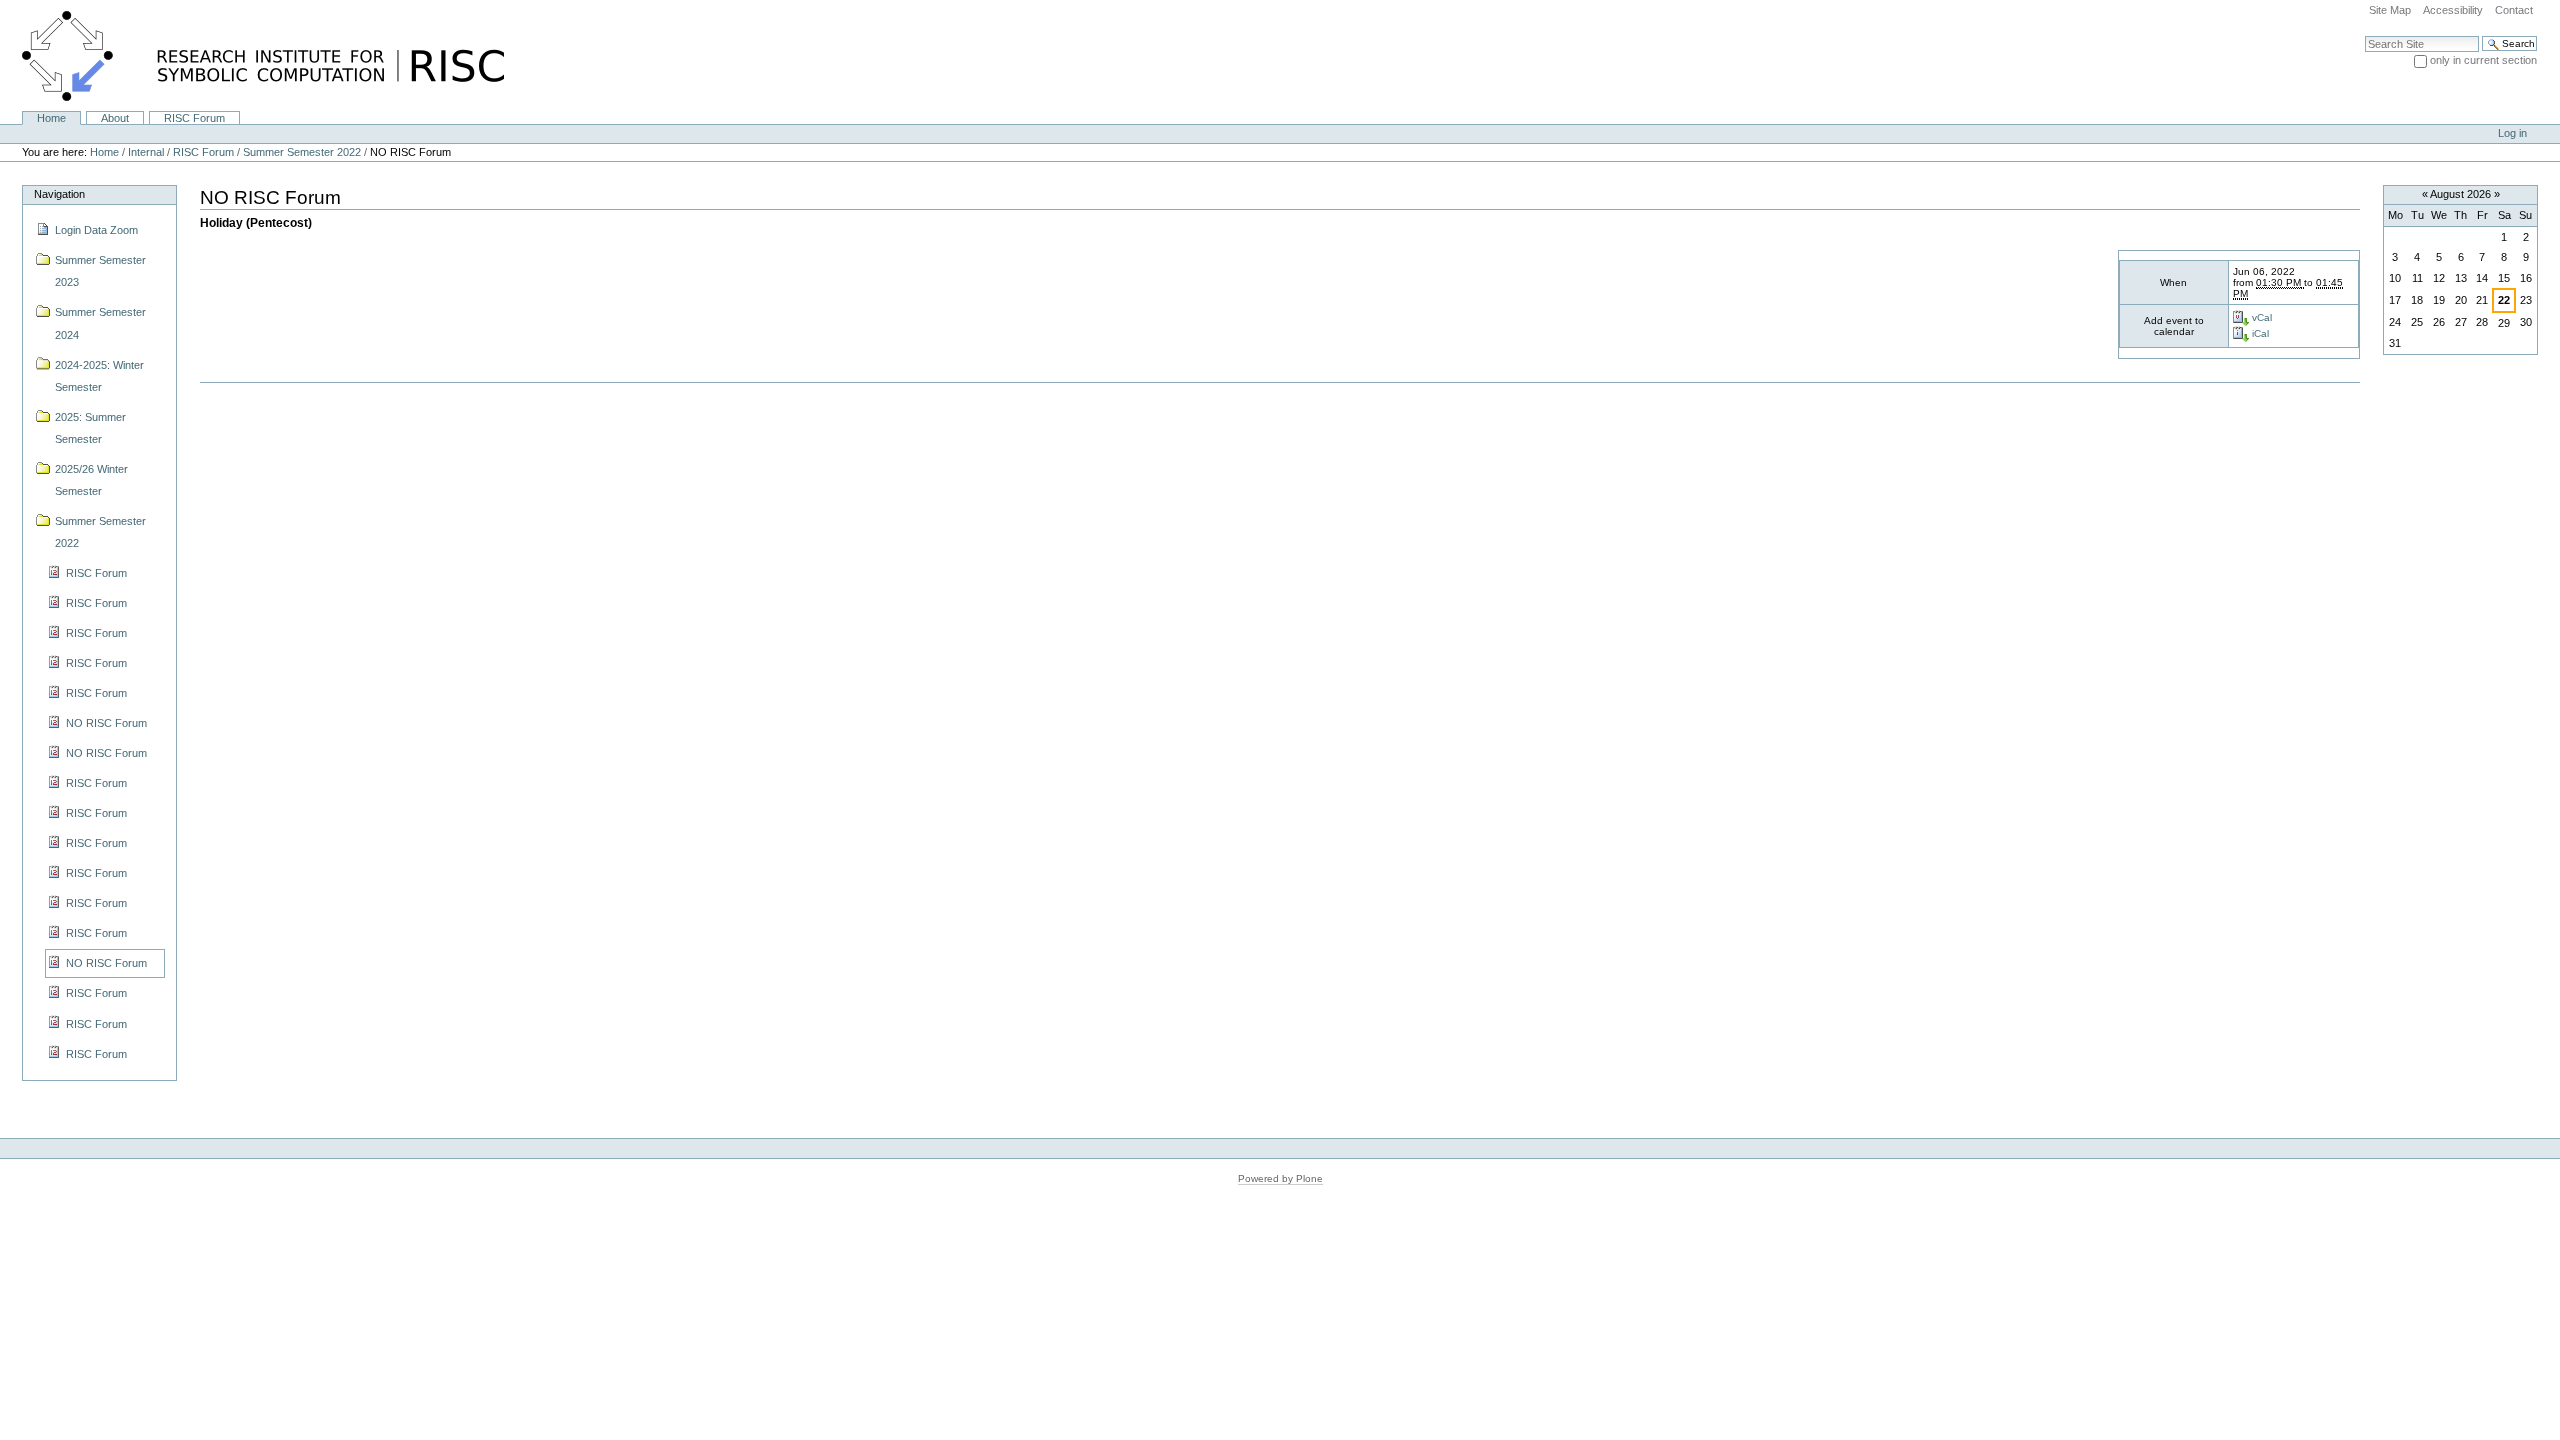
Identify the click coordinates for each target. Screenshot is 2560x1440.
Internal (146, 152)
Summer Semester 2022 (302, 152)
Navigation (59, 194)
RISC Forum (194, 118)
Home (51, 118)
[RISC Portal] (252, 55)
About (115, 118)
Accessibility (2453, 10)
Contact (2514, 10)
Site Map (2390, 10)
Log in (2512, 133)
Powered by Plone (1280, 1178)
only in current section (2483, 60)
